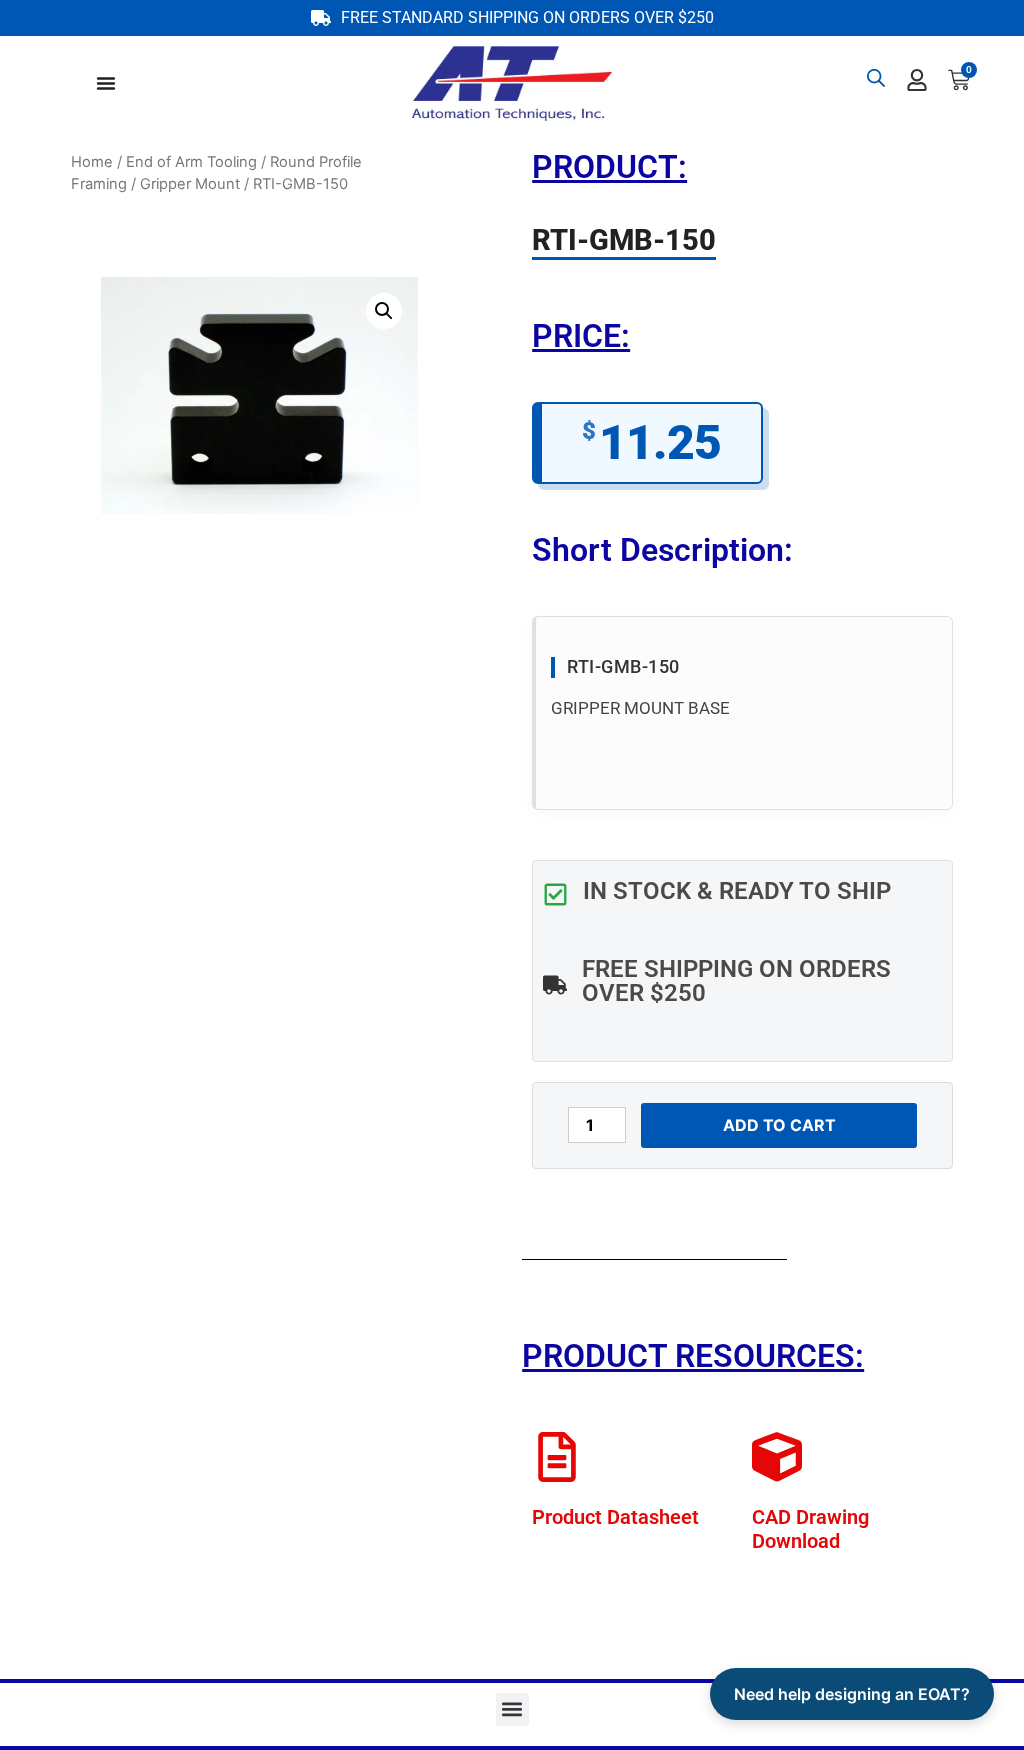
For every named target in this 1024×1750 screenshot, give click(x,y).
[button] (384, 311)
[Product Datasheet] (557, 1457)
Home (92, 162)
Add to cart (779, 1125)
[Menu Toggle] (106, 83)
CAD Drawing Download (810, 1529)
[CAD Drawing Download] (777, 1457)
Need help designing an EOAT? (852, 1694)
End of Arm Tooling (191, 162)
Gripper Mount (190, 184)
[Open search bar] (876, 77)
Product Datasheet (615, 1517)
